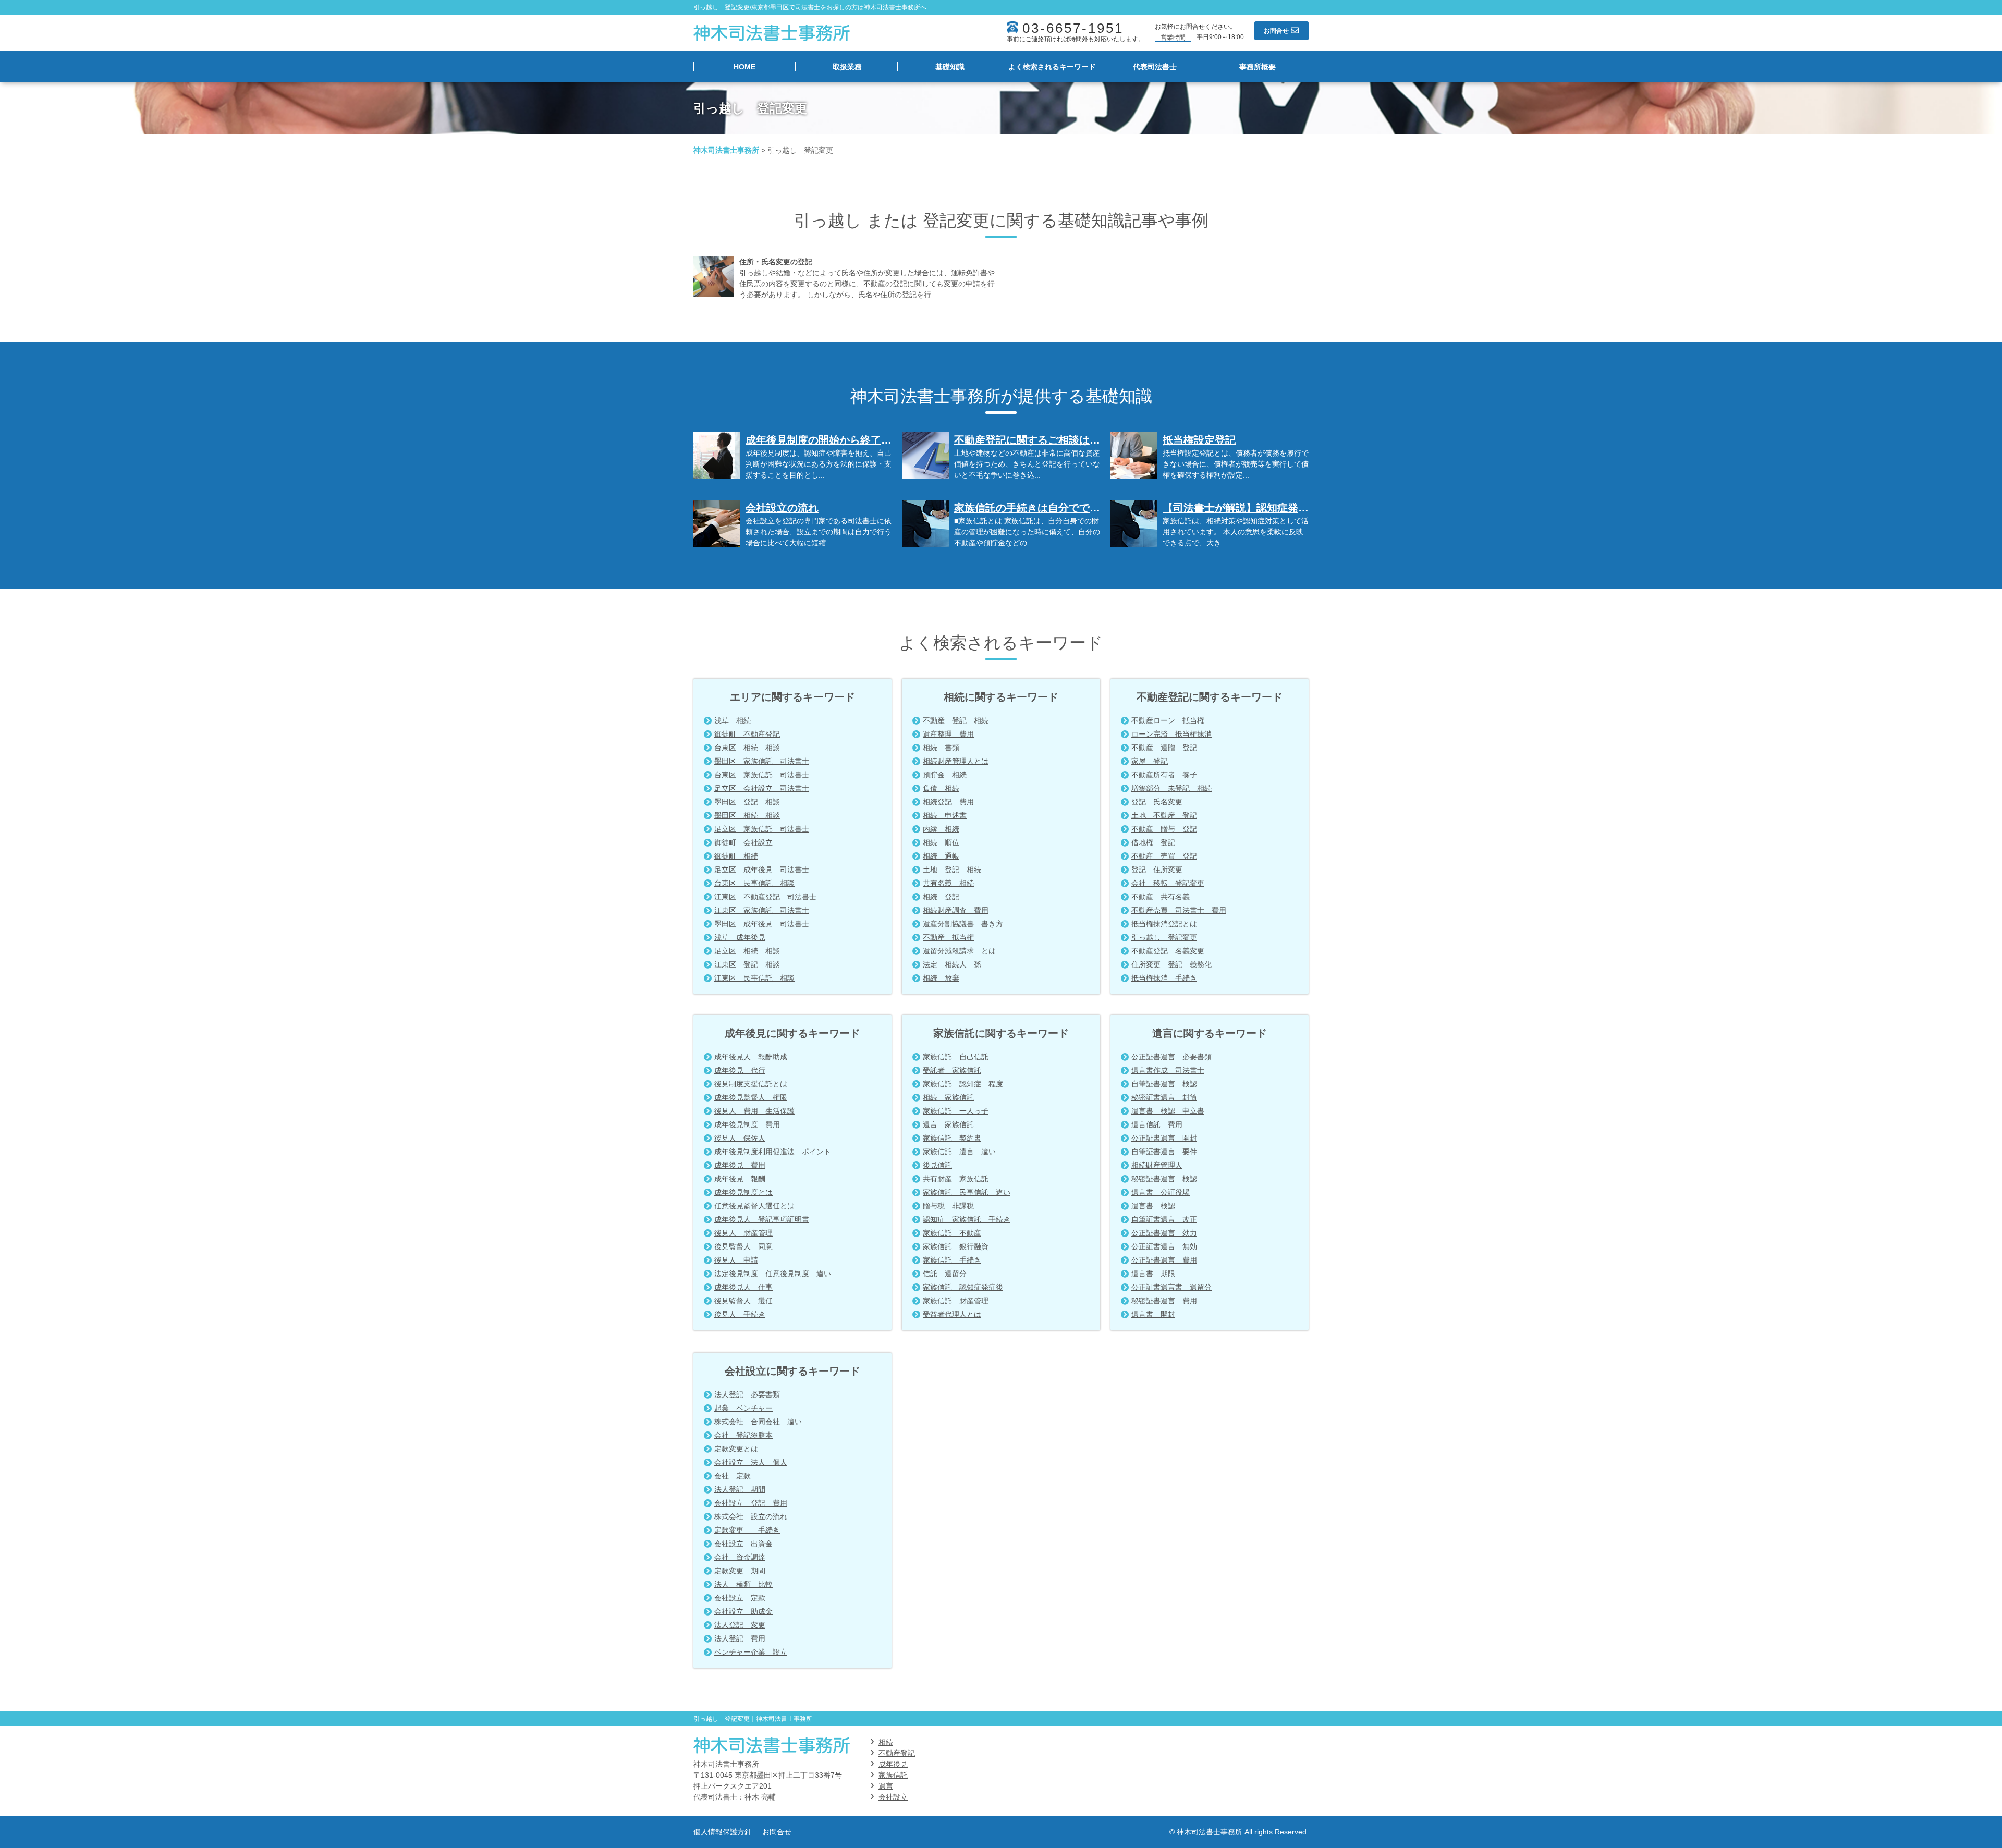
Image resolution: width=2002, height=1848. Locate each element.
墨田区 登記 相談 (747, 802)
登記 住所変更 (1157, 870)
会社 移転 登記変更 (1168, 883)
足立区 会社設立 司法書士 (762, 788)
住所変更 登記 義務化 (1171, 964)
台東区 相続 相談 (747, 748)
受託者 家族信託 (952, 1070)
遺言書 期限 (1153, 1274)
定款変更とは (736, 1449)
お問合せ (777, 1832)
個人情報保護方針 (723, 1832)
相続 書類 (941, 748)
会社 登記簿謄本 (743, 1435)
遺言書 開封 (1153, 1314)
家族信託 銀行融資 (956, 1246)
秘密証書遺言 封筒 (1164, 1097)
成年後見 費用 (740, 1165)
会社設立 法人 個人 (751, 1462)
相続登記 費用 (948, 802)
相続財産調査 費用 (956, 910)
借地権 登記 (1153, 842)
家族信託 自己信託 (956, 1057)
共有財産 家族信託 (956, 1179)
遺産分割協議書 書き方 (963, 924)
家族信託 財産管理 (956, 1301)
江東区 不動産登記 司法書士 (765, 897)
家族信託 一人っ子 (956, 1111)
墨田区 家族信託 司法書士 (762, 761)
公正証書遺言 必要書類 (1171, 1057)
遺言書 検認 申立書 (1168, 1111)
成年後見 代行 (740, 1070)
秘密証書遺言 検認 (1164, 1179)
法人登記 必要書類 (747, 1394)
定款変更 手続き (747, 1530)
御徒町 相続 (736, 856)
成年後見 (893, 1764)
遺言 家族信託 (948, 1124)
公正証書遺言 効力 (1164, 1233)
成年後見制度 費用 (747, 1124)
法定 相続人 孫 (952, 964)
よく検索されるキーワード (1052, 67)
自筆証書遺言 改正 (1164, 1219)
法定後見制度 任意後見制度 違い (773, 1274)
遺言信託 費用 (1157, 1124)
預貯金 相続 (945, 775)
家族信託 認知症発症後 (963, 1287)
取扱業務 (847, 67)
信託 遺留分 (945, 1274)
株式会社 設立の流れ (751, 1516)
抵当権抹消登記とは (1164, 924)
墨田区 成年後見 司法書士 (762, 924)
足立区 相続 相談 (747, 951)
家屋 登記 (1150, 761)
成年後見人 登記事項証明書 (762, 1219)
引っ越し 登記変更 (1164, 937)
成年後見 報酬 (740, 1179)
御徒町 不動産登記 (747, 734)
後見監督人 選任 (743, 1301)
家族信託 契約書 (952, 1138)
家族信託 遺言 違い (959, 1152)
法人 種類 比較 (743, 1584)
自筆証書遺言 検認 (1164, 1084)
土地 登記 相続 (952, 870)
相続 (886, 1742)
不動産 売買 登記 (1164, 856)
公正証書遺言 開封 (1164, 1138)
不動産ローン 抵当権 (1168, 720)
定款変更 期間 (740, 1571)
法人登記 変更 (740, 1625)
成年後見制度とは (743, 1192)
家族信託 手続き (952, 1260)
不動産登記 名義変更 (1168, 951)
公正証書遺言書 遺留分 (1171, 1287)
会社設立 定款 (740, 1598)
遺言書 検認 (1153, 1206)
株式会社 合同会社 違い (758, 1422)
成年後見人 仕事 (743, 1287)
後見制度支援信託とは (751, 1084)
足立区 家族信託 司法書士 (762, 829)
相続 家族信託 (948, 1097)
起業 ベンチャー (743, 1408)
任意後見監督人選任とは (754, 1206)
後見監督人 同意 (743, 1246)
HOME (744, 67)
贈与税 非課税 (948, 1206)
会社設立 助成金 (743, 1611)
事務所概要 (1258, 67)
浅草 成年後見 (740, 937)
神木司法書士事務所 (726, 150)
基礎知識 (950, 67)
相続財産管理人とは (956, 761)
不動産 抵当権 (948, 937)
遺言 (886, 1786)
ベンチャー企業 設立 (751, 1652)
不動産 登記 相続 (956, 720)
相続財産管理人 (1157, 1165)
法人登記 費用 (740, 1638)
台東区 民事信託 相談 (754, 883)
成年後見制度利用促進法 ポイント (773, 1152)
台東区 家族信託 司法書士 (762, 775)
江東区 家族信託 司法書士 (762, 910)
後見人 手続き (740, 1314)
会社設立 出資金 (743, 1544)
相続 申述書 (945, 815)
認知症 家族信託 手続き (967, 1219)
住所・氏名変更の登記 (776, 262)
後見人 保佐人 (740, 1138)
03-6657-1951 (1073, 28)
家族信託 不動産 (952, 1233)
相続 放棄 (941, 978)
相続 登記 (941, 897)
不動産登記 (897, 1753)
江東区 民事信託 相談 (754, 978)
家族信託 (893, 1775)
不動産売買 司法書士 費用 (1179, 910)
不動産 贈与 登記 (1164, 829)
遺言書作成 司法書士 (1168, 1070)
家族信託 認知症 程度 (963, 1084)
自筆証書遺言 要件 (1164, 1152)
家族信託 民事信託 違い (967, 1192)
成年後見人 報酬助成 (751, 1057)
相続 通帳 (941, 856)
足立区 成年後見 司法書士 (762, 870)
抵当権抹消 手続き (1164, 978)
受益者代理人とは (952, 1314)
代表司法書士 (1155, 67)
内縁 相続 (941, 829)
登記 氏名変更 (1157, 802)
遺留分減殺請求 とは (959, 951)
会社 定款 (733, 1476)
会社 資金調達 (740, 1557)
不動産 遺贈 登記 (1164, 748)
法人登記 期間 (740, 1489)
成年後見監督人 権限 (751, 1097)
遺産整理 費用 (948, 734)
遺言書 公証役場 (1161, 1192)
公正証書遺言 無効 (1164, 1246)
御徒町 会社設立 (743, 842)
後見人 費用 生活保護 (754, 1111)
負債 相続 (941, 788)
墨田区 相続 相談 (747, 815)
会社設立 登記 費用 (751, 1503)
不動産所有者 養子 (1164, 775)
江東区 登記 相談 (747, 964)
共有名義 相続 (948, 883)
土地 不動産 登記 (1164, 815)
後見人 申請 (736, 1260)
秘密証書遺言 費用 (1164, 1301)
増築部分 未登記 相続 (1171, 788)
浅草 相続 (733, 720)
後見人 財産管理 (743, 1233)
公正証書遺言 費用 (1164, 1260)
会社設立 (893, 1797)
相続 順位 (941, 842)
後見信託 (937, 1165)
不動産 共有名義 (1161, 897)
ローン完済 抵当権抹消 (1171, 734)
